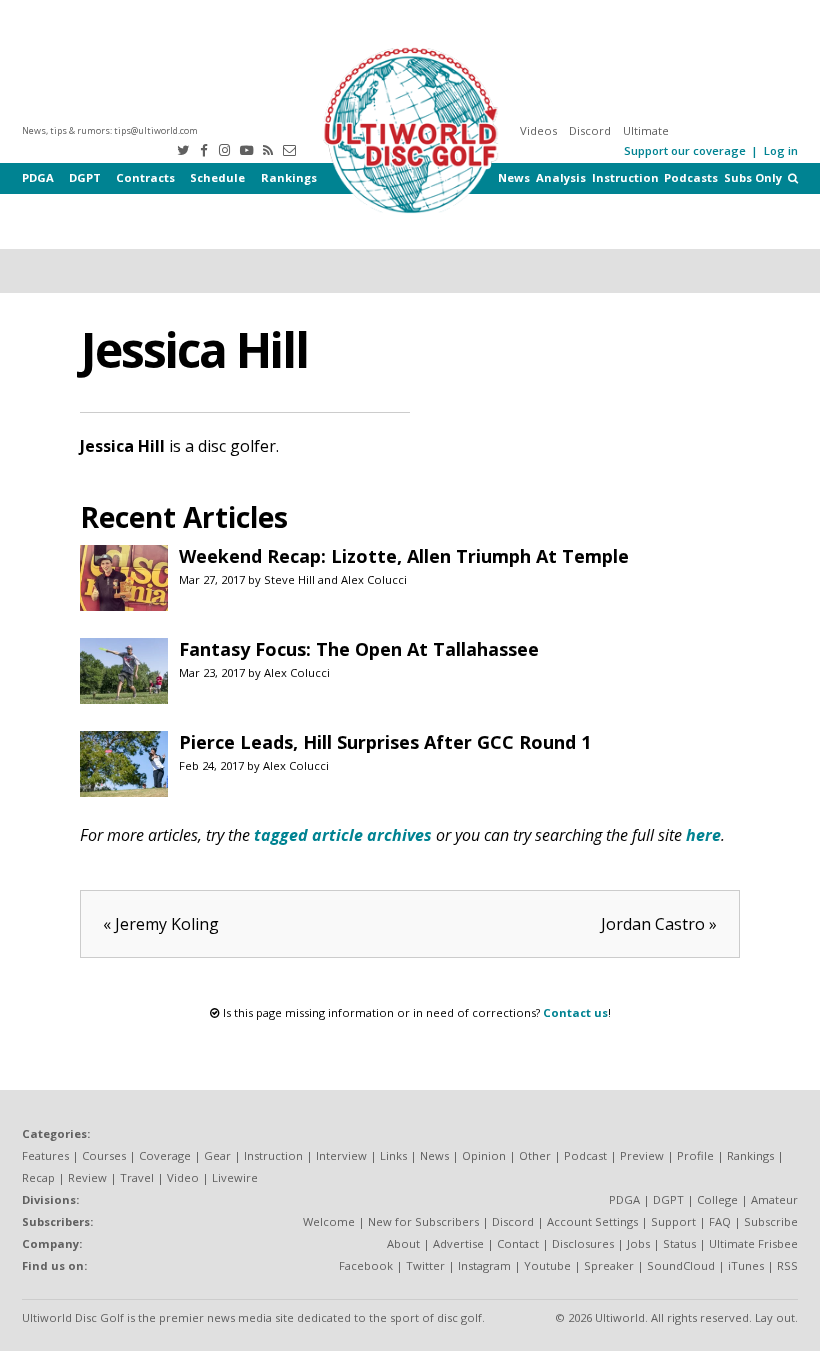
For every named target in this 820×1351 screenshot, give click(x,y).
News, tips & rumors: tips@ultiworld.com (110, 130)
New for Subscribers (423, 1221)
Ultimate (646, 130)
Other (535, 1155)
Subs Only (753, 177)
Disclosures (583, 1243)
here (703, 835)
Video (183, 1177)
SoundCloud (681, 1265)
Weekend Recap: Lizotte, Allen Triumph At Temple (404, 556)
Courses (104, 1155)
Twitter (425, 1265)
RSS (787, 1265)
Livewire (235, 1177)
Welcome (329, 1221)
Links (393, 1155)
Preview (642, 1155)
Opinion (484, 1155)
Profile (695, 1155)
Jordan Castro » (659, 924)
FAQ (720, 1221)
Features (45, 1155)
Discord (590, 130)
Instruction (625, 177)
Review (87, 1177)
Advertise (458, 1243)
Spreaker (609, 1265)
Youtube (547, 1265)
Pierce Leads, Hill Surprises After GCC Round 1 (385, 742)
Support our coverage (685, 150)
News (514, 177)
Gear (217, 1155)
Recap (38, 1177)
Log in (781, 150)
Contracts (145, 177)
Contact (518, 1243)
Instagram (484, 1265)
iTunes (746, 1265)
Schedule (217, 177)
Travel (137, 1177)
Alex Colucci (374, 579)
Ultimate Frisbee (753, 1243)
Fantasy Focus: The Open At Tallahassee (359, 649)
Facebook (366, 1265)
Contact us (575, 1012)
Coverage (165, 1155)
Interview (341, 1155)
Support (673, 1221)
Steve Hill (289, 579)
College (717, 1199)
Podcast (585, 1155)
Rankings (289, 177)
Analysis (561, 177)
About (403, 1243)
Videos (538, 130)
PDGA (38, 177)
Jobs (638, 1243)
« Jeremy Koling (161, 924)
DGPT (85, 177)
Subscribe (771, 1221)
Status (679, 1243)
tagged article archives (343, 835)
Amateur (774, 1199)
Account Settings (592, 1221)
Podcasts (691, 177)
